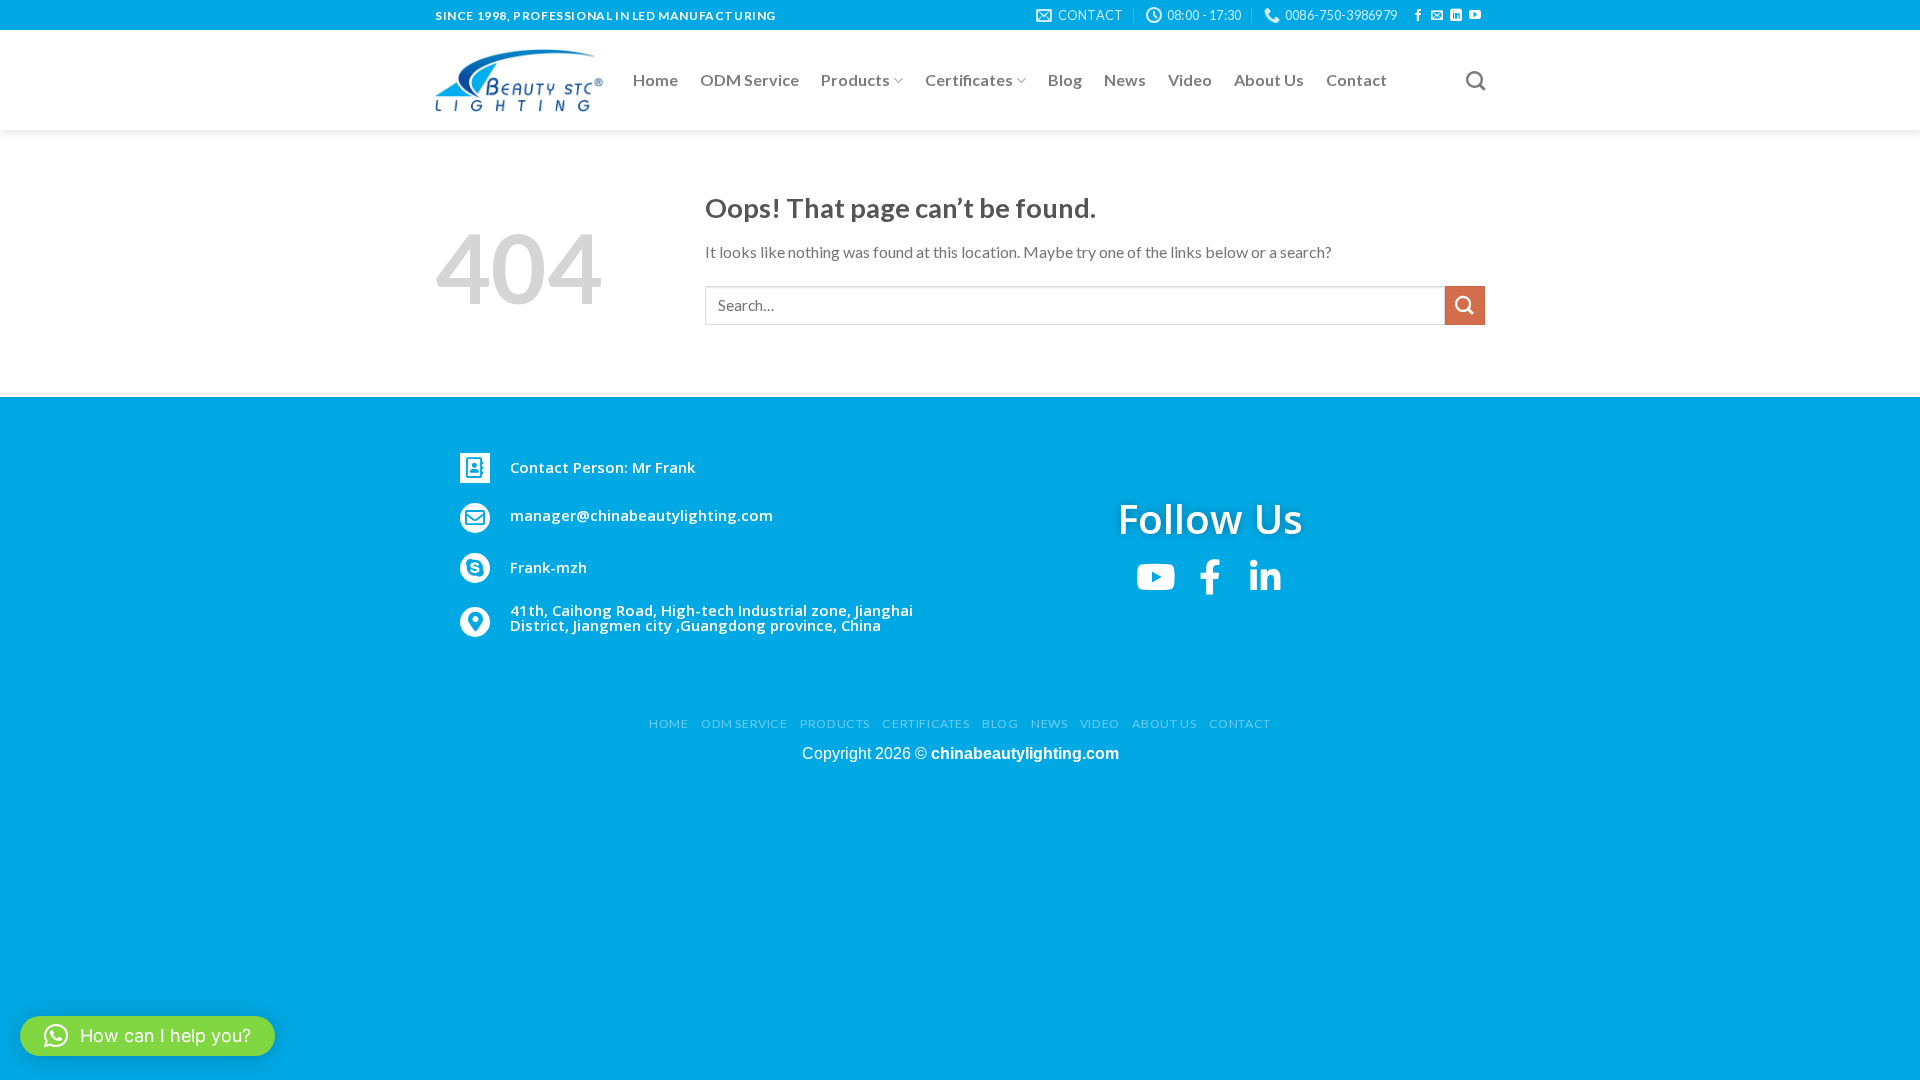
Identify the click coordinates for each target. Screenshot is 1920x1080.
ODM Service (749, 79)
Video (1190, 79)
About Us (1269, 79)
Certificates (969, 79)
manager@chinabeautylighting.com (641, 515)
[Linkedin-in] (1265, 576)
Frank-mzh (548, 567)
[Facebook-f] (1210, 576)
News (1125, 79)
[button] (147, 1036)
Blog (1065, 79)
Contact (1356, 79)
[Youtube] (1155, 576)
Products (855, 79)
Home (655, 79)
